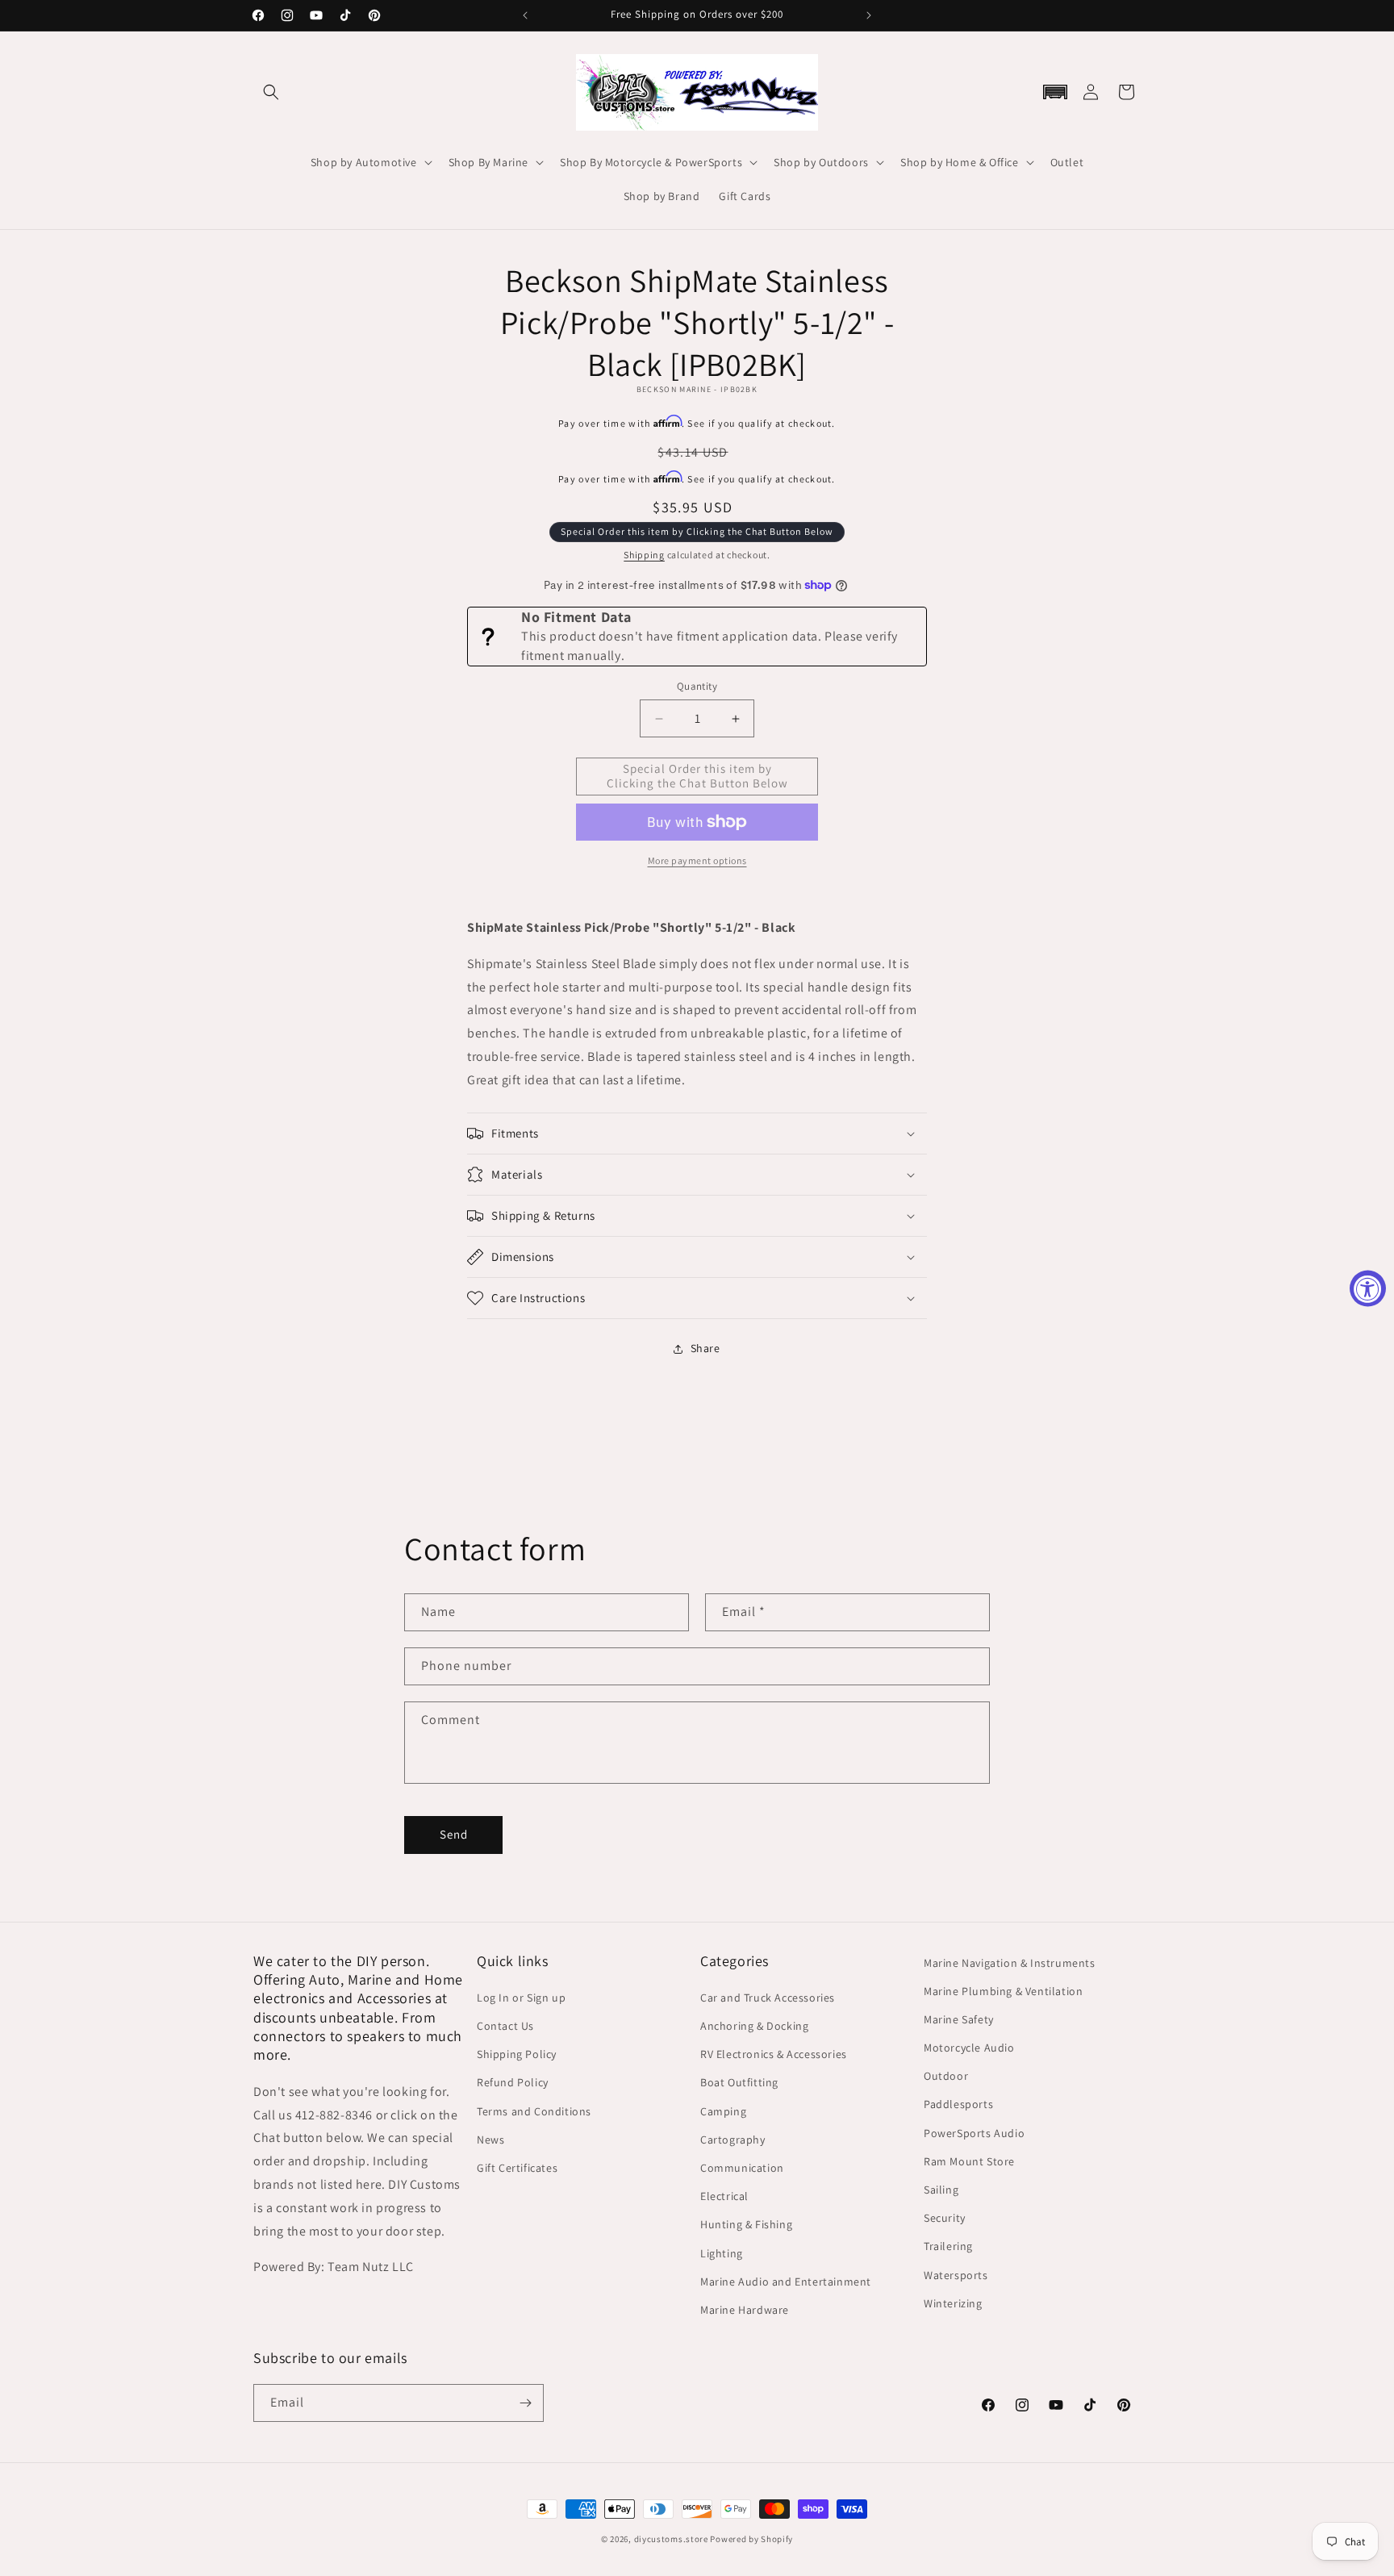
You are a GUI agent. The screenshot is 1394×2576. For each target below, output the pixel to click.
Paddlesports (958, 2105)
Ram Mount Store (969, 2161)
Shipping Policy (517, 2054)
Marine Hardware (745, 2310)
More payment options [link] (697, 860)
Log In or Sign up (521, 1998)
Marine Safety (959, 2019)
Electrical (724, 2196)
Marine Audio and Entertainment (786, 2282)
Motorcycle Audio (969, 2048)
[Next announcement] (869, 15)
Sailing (941, 2190)
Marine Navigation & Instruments (1010, 1963)
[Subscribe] (525, 2403)
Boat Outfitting (739, 2083)
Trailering (948, 2246)
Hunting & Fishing (746, 2224)
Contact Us (505, 2026)
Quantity (697, 687)
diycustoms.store (671, 2539)
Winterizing (953, 2303)
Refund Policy (513, 2083)
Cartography (733, 2140)
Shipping (644, 555)
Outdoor (946, 2076)
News (490, 2140)
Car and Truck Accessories (768, 1998)
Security (945, 2218)
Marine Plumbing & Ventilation (1003, 1991)
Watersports (956, 2275)
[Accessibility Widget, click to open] (1368, 1288)
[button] (271, 92)
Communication (742, 2168)
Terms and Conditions (534, 2111)
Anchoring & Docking (754, 2026)
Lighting (722, 2253)
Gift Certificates (517, 2168)
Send (454, 1834)
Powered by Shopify (751, 2539)
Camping (723, 2111)
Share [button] (705, 1348)
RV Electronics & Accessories (774, 2054)
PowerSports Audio (974, 2133)
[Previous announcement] (525, 15)
